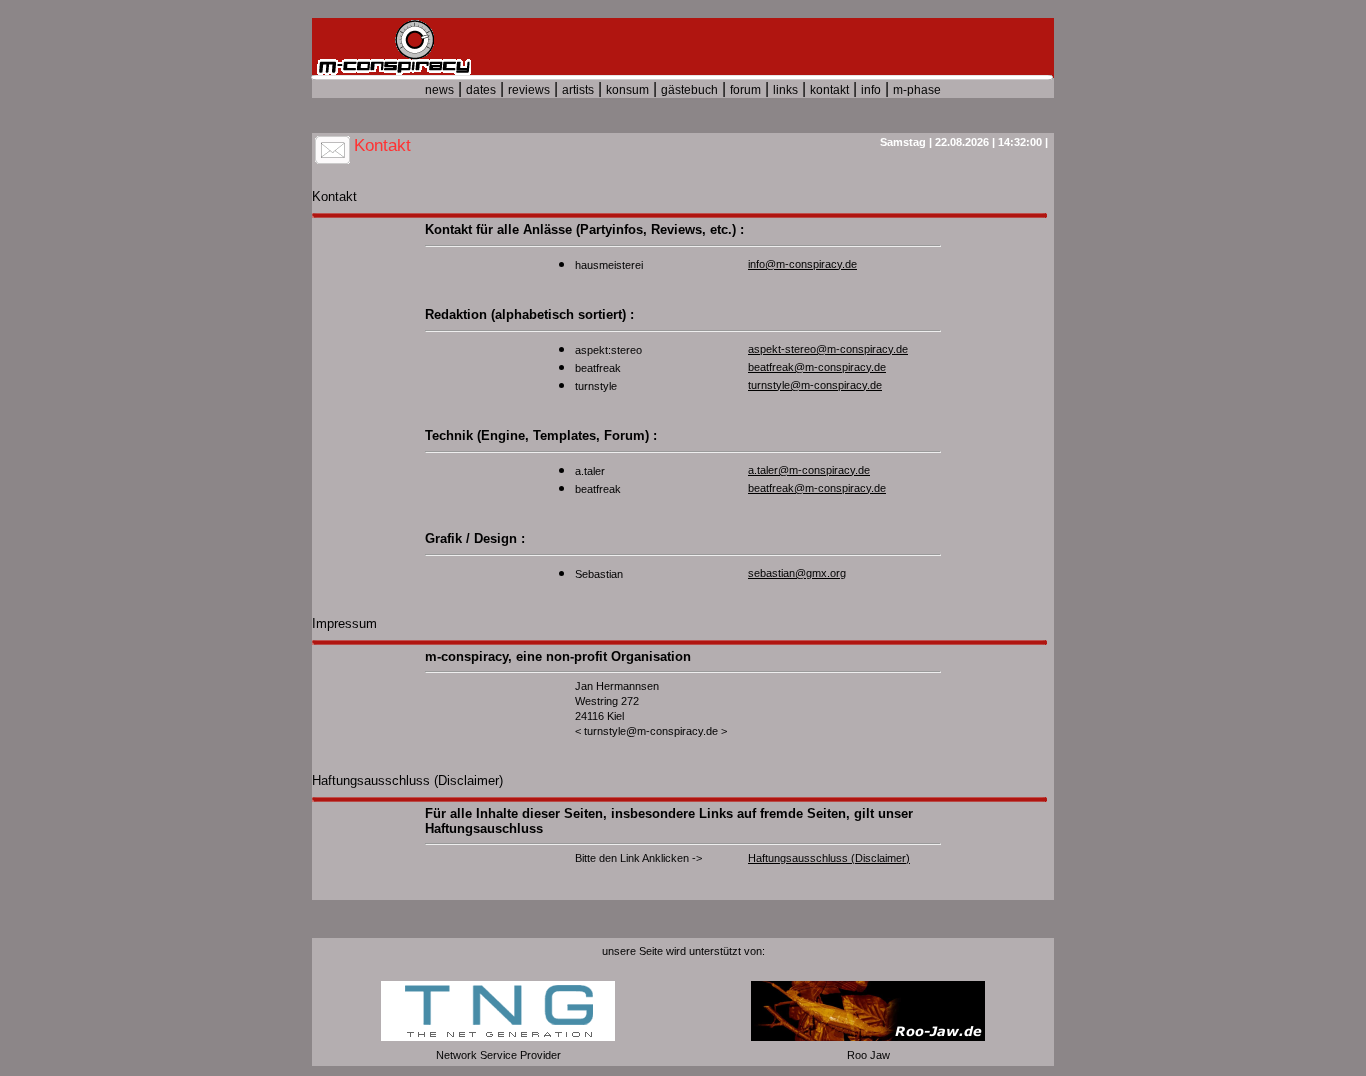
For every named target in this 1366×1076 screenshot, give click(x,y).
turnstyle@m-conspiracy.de (815, 385)
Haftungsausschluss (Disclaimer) (829, 858)
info (871, 90)
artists (578, 90)
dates (481, 90)
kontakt (829, 90)
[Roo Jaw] (868, 1037)
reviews (529, 90)
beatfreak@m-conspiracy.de (817, 367)
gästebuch (689, 90)
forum (745, 90)
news (439, 90)
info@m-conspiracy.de (802, 264)
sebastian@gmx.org (797, 573)
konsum (627, 90)
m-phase (917, 90)
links (785, 90)
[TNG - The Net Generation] (498, 1037)
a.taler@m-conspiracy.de (809, 470)
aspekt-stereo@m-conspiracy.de (828, 349)
